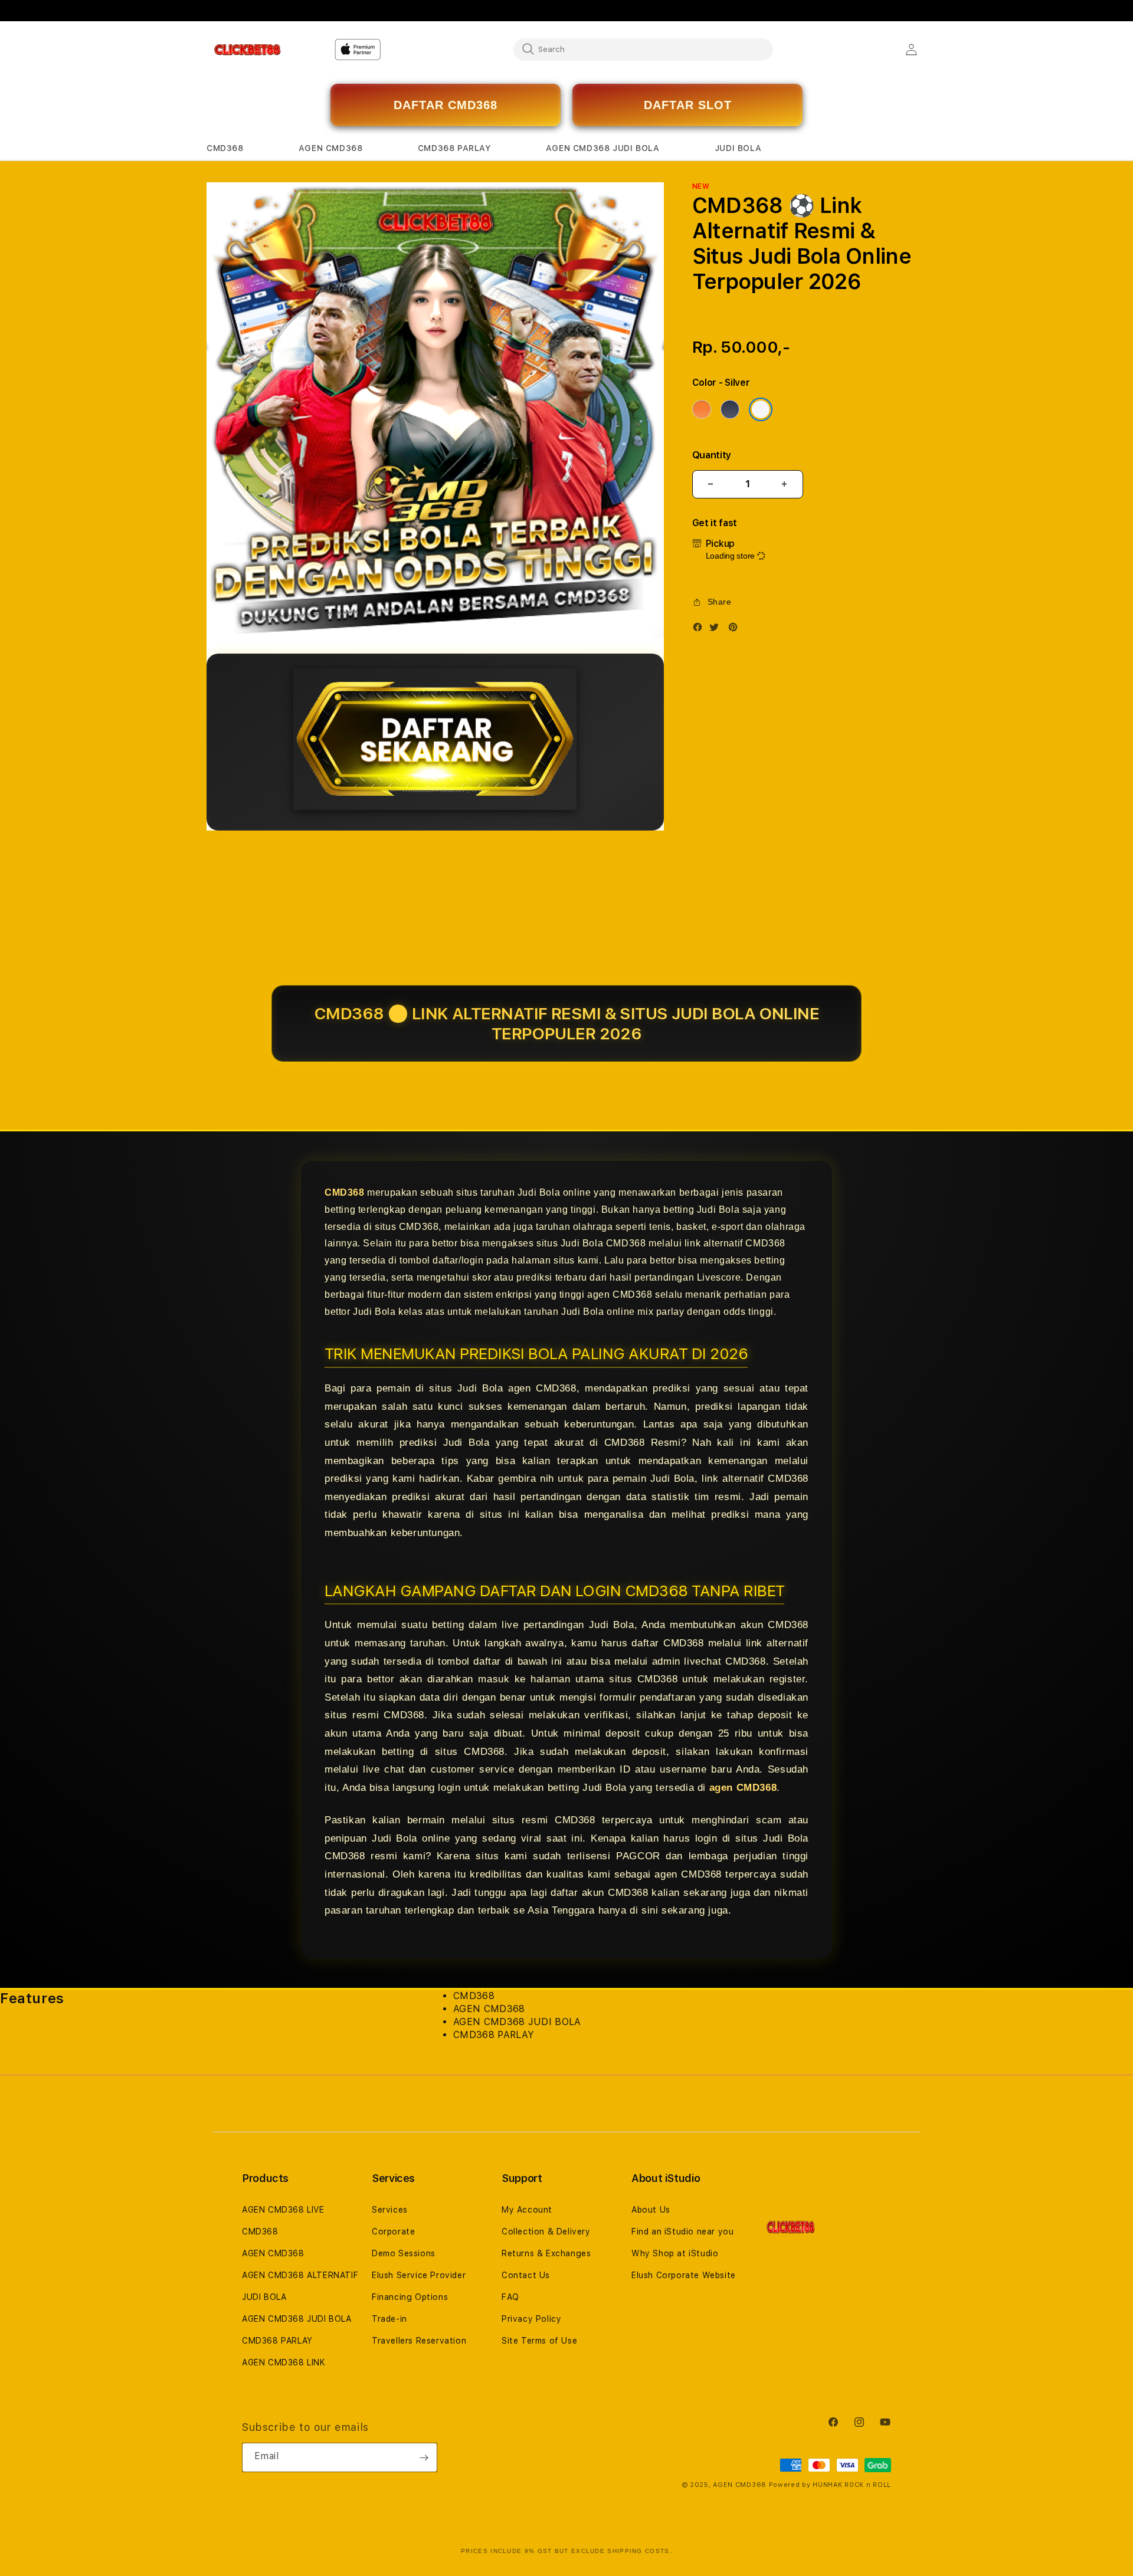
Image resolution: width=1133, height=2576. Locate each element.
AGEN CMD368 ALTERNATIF (300, 2275)
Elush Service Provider (419, 2275)
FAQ (510, 2297)
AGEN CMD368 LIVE (283, 2210)
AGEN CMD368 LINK (284, 2362)
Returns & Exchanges (546, 2253)
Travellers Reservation (419, 2341)
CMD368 (345, 1192)
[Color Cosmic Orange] (702, 409)
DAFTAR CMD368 (446, 105)
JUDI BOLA (264, 2297)
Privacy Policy (531, 2319)
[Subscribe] (424, 2457)
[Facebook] (700, 630)
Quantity (712, 455)
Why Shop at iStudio (675, 2253)
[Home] (248, 50)
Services (390, 2210)
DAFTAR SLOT (688, 105)
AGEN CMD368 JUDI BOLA (297, 2319)
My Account (527, 2210)
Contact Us (526, 2275)
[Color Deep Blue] (730, 409)
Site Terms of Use (539, 2341)
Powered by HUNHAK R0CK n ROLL (830, 2485)
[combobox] (643, 49)
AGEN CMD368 (273, 2253)
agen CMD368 (743, 1788)
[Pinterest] (736, 630)
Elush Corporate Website (684, 2275)
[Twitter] (717, 630)
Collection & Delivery (546, 2232)
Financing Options (410, 2297)
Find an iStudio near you (682, 2232)
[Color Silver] (761, 409)
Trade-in (389, 2319)
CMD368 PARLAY (277, 2341)
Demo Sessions (404, 2253)
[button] (225, 148)
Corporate (393, 2232)
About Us (651, 2210)
